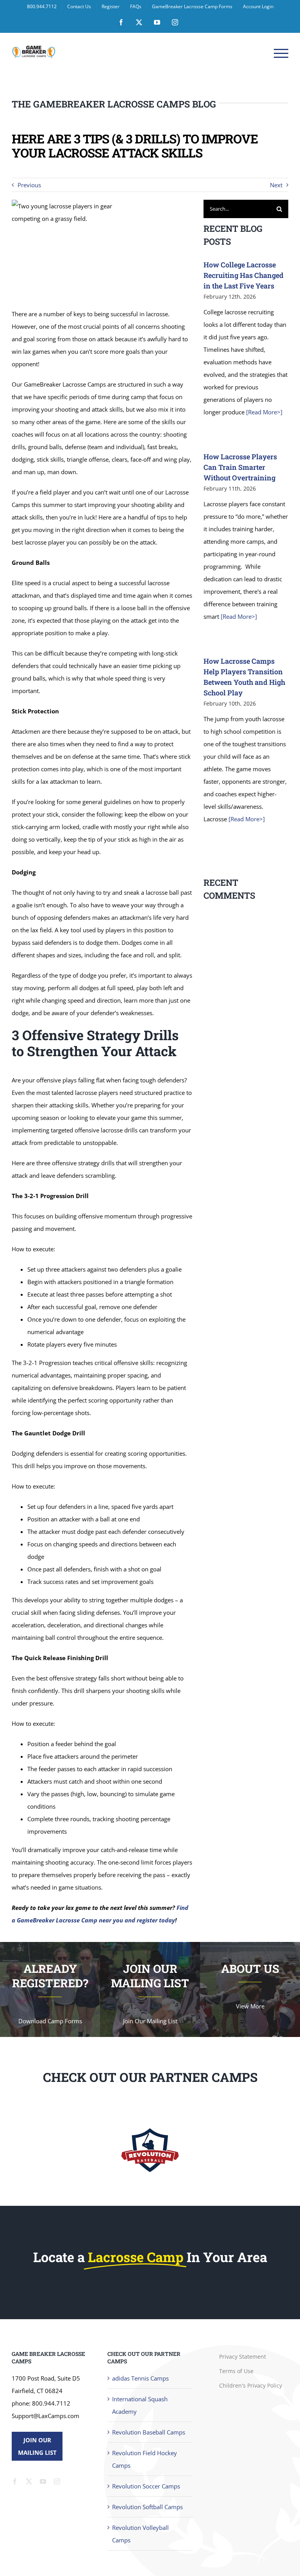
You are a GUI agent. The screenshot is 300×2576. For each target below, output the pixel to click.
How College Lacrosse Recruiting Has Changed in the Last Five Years (244, 275)
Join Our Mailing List (37, 2446)
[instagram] (57, 2481)
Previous (29, 185)
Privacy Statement (243, 2357)
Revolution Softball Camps (147, 2507)
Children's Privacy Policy (251, 2385)
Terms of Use (236, 2371)
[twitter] (29, 2481)
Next (276, 185)
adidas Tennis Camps (140, 2378)
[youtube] (43, 2481)
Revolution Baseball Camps (149, 2432)
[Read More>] (263, 412)
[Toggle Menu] (281, 53)
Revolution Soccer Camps (146, 2486)
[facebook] (15, 2481)
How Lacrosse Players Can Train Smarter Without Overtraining (240, 467)
